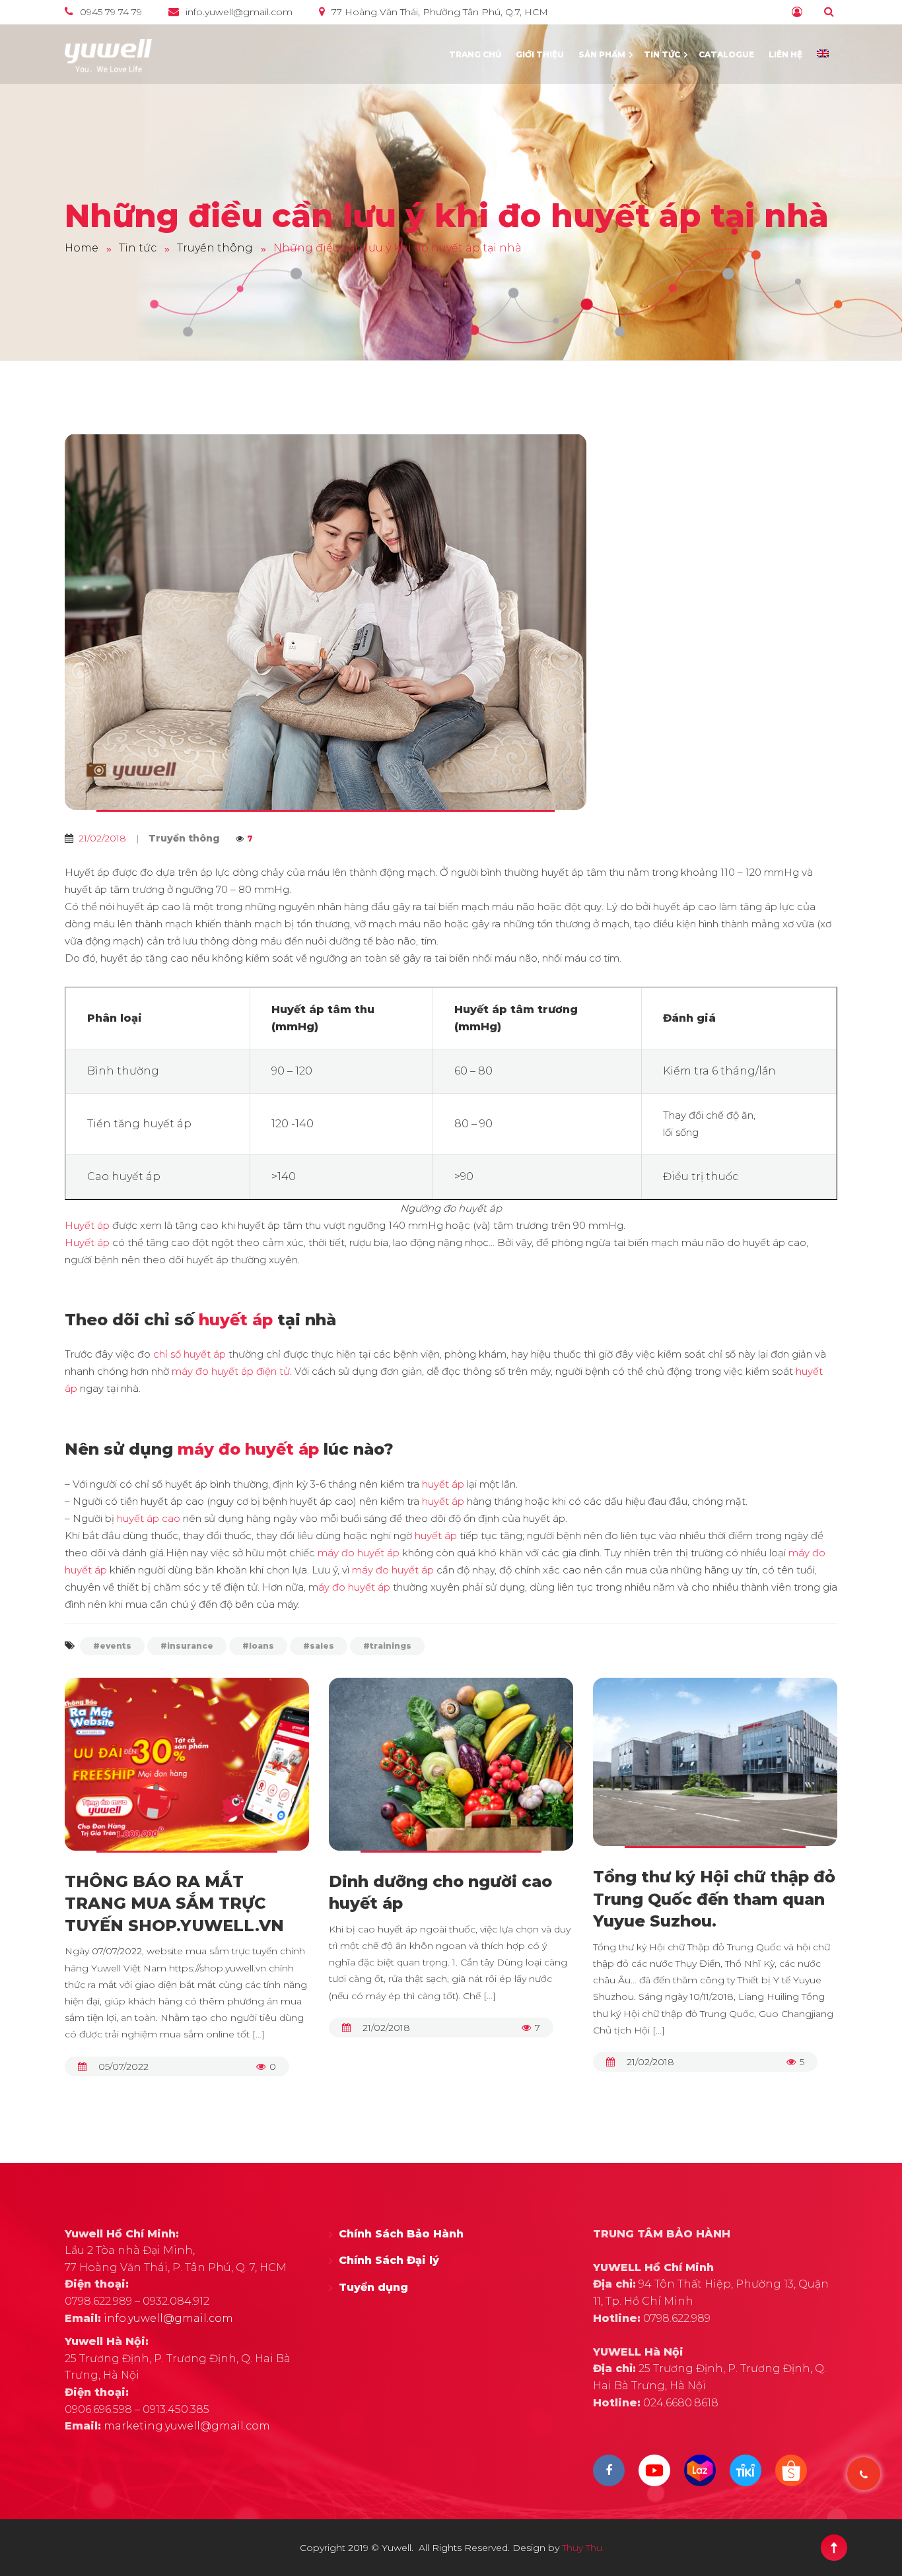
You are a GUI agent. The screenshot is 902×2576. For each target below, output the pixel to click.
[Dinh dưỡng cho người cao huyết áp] (451, 1774)
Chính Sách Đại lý (389, 2260)
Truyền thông (184, 838)
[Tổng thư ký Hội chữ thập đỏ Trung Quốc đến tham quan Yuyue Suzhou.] (715, 1772)
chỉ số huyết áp (190, 1354)
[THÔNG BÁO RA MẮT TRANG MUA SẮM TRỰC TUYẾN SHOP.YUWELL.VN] (187, 1774)
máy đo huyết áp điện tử (231, 1371)
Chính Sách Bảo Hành (401, 2234)
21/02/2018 (386, 2028)
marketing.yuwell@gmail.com (187, 2426)
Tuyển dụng (373, 2287)
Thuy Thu (582, 2548)
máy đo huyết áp (248, 1449)
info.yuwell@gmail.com (168, 2318)
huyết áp (236, 1320)
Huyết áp (87, 1225)
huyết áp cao (150, 1518)
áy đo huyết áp (354, 1587)
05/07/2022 (123, 2066)
